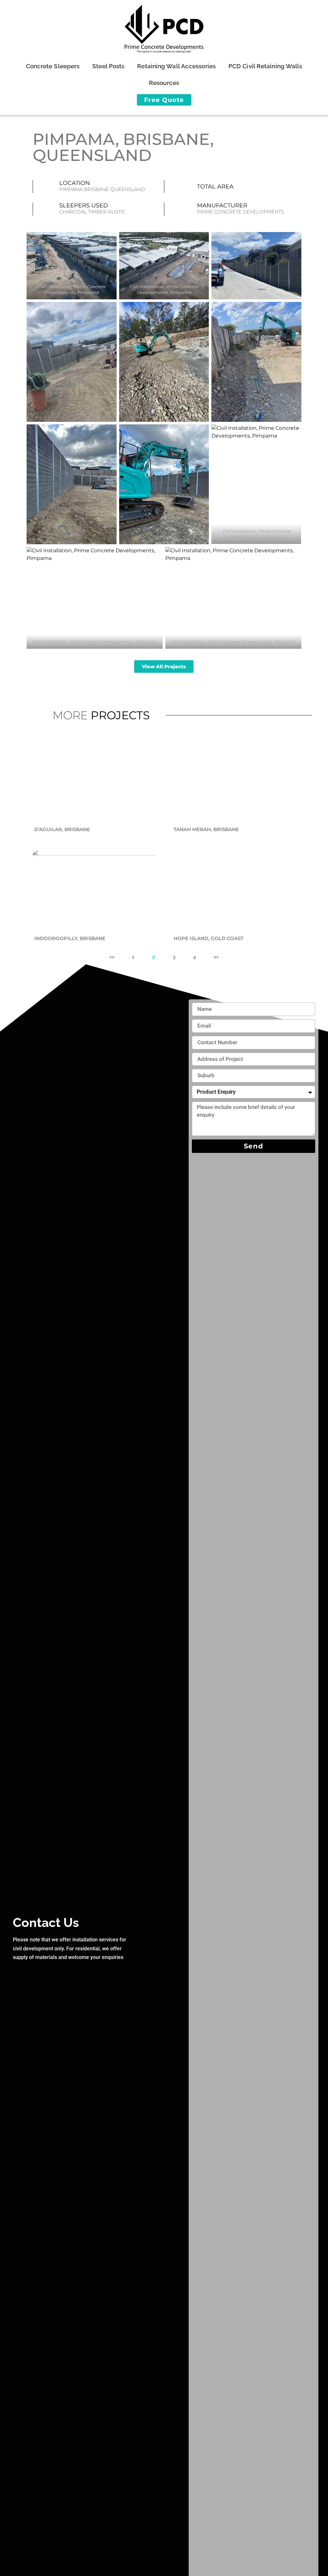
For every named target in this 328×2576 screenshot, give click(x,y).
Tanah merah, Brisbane (206, 829)
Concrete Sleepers (53, 66)
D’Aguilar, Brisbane (62, 829)
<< (112, 957)
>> (216, 957)
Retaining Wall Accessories (176, 66)
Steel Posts (108, 66)
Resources (164, 83)
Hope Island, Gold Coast (209, 938)
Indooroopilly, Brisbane (70, 938)
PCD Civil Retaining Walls (265, 66)
